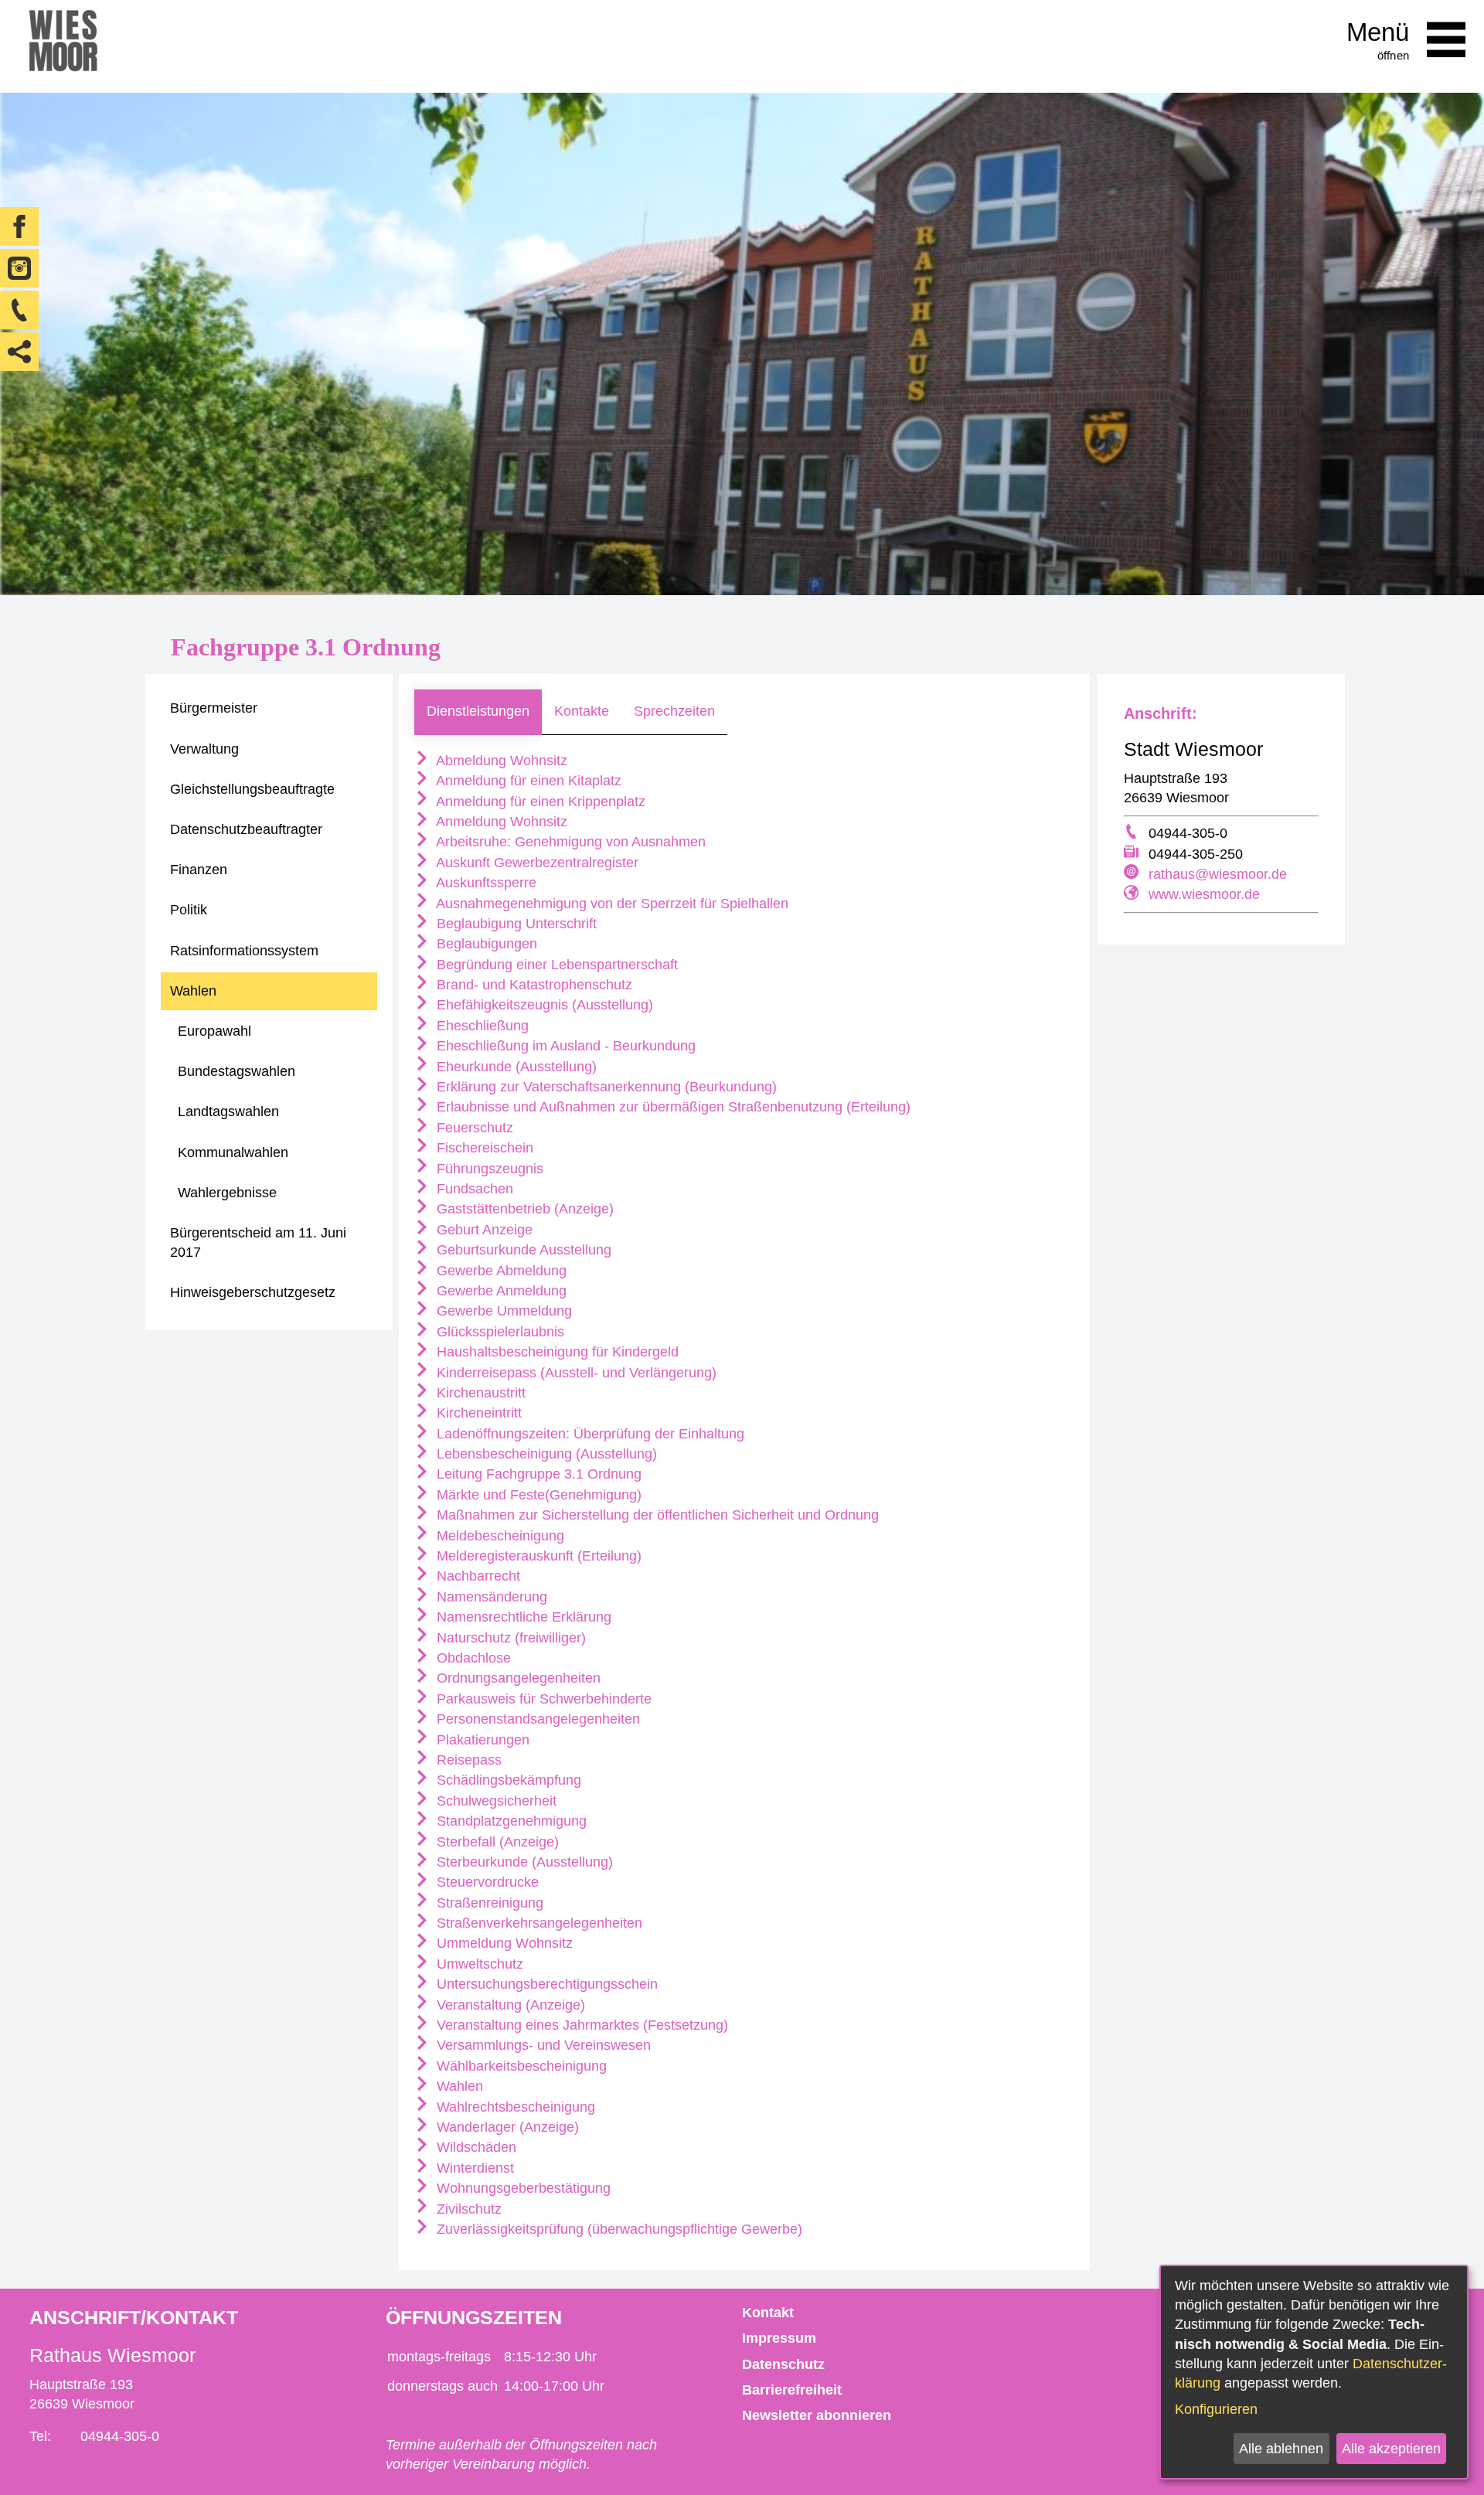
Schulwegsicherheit (495, 1801)
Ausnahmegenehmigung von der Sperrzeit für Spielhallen (611, 904)
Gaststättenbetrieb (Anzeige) (523, 1209)
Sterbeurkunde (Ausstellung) (523, 1862)
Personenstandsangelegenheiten (536, 1719)
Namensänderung (490, 1597)
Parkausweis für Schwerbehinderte (542, 1699)
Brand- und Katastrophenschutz (533, 985)
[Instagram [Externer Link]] (19, 268)
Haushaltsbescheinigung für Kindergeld (556, 1352)
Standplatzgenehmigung (510, 1821)
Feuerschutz (473, 1128)
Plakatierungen (481, 1740)
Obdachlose (472, 1658)
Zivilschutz (467, 2209)
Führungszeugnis (488, 1169)
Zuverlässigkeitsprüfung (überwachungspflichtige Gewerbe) (618, 2229)
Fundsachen (473, 1189)
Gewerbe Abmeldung (500, 1271)
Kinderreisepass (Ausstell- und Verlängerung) (575, 1373)
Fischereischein (483, 1148)
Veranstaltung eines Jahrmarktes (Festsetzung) (580, 2025)
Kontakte (582, 711)
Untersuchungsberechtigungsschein (545, 1984)
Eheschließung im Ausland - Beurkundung (564, 1046)
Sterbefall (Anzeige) (496, 1842)
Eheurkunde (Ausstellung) (515, 1067)
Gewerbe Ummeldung (502, 1311)
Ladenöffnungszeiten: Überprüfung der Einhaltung (589, 1434)
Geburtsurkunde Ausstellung (522, 1250)
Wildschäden (475, 2147)
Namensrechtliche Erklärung (522, 1617)
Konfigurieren (1216, 2409)
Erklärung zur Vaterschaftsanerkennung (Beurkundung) (605, 1087)
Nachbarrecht (477, 1576)
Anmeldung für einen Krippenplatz (539, 802)
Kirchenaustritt (479, 1393)
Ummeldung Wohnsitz (503, 1943)
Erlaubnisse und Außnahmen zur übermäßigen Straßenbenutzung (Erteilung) (672, 1107)
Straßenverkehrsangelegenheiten (538, 1923)
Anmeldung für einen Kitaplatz (527, 781)
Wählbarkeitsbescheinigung (520, 2066)
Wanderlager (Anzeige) (506, 2127)
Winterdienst (473, 2168)
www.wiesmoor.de (1204, 894)
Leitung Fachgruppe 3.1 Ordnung (537, 1474)
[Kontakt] (19, 310)
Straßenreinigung (488, 1903)
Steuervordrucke (486, 1882)
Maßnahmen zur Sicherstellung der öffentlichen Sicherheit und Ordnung (656, 1515)
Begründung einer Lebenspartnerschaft (555, 965)
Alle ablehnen (1281, 2449)
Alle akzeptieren (1391, 2449)
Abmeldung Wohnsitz (500, 761)
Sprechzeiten (674, 711)
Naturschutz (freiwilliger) (509, 1638)
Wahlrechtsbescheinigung (514, 2107)
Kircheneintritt (477, 1413)
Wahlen (458, 2086)
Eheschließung (481, 1026)
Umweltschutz (478, 1964)
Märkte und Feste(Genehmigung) (537, 1495)
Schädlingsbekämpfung (507, 1780)
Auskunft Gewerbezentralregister (536, 863)
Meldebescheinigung (499, 1536)
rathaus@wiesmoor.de (1218, 874)
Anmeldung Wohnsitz (500, 822)
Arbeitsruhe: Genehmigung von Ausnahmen (569, 842)
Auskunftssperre (485, 883)
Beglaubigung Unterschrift (515, 924)
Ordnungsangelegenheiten (517, 1678)
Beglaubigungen (485, 944)
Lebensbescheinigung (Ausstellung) (545, 1454)
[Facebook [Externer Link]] (19, 226)
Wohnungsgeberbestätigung (522, 2188)
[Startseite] (63, 46)
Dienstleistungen (478, 711)
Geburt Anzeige (483, 1230)
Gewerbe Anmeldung (500, 1291)
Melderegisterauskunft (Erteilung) (537, 1556)
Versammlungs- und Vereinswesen (542, 2045)
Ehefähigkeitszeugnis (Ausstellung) (543, 1005)
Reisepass (467, 1760)
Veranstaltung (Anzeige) (509, 2005)
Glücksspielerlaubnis (499, 1332)
